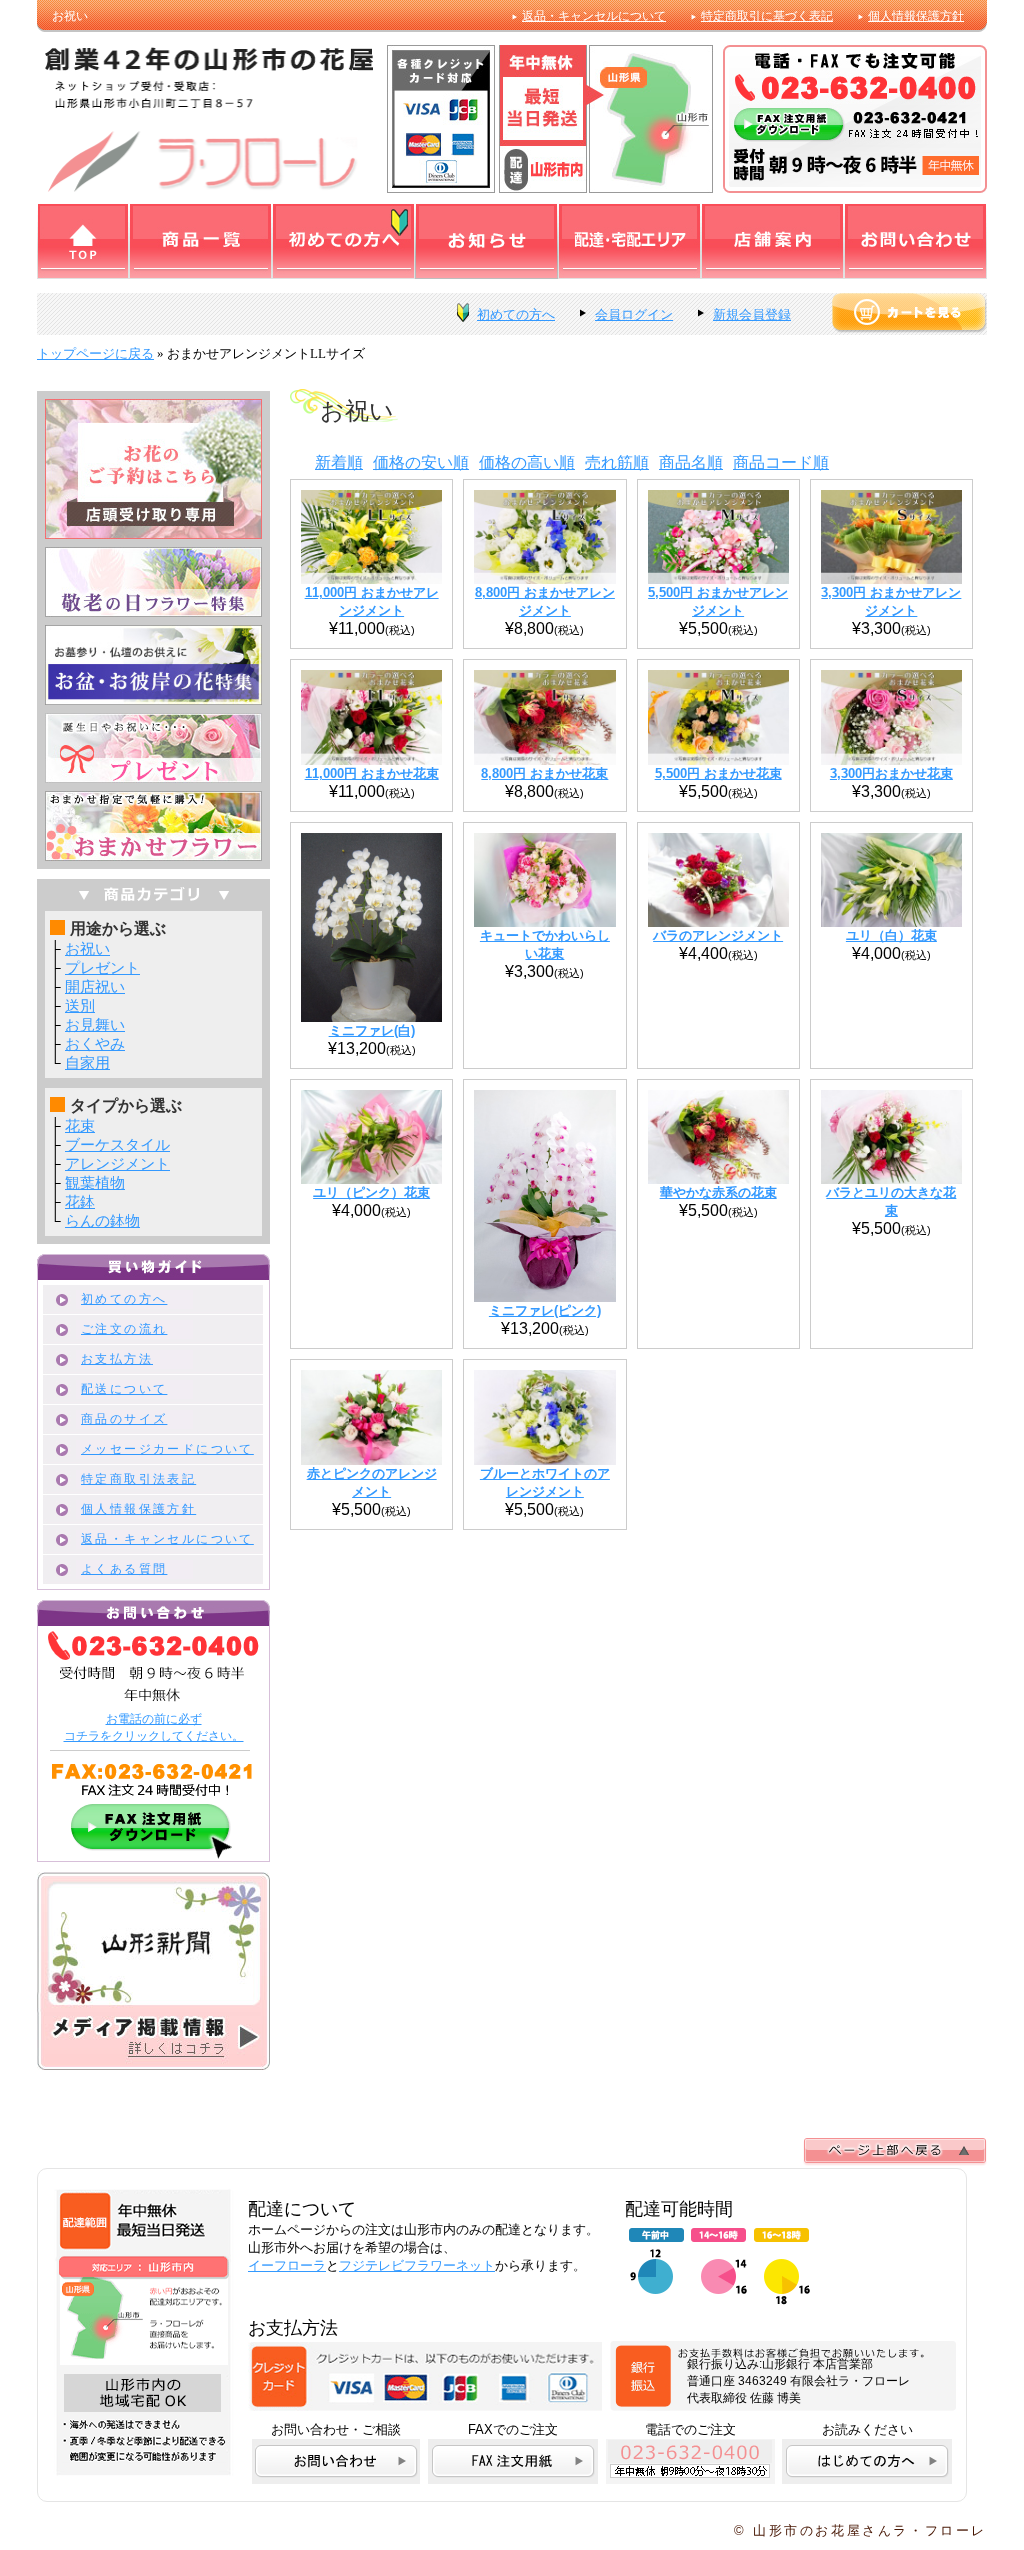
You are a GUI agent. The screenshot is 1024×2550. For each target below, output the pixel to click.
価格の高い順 (527, 462)
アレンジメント (117, 1163)
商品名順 (691, 462)
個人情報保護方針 (916, 16)
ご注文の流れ (124, 1329)
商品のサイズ (124, 1419)
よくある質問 (124, 1569)
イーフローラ (287, 2265)
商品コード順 (781, 462)
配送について (124, 1389)
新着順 (339, 462)
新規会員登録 (752, 314)
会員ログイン (634, 314)
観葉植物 (95, 1182)
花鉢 (80, 1201)
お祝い (87, 948)
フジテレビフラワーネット (417, 2265)
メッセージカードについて (167, 1449)
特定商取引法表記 (138, 1479)
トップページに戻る (95, 353)
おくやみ (95, 1043)
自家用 (87, 1062)
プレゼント (102, 967)
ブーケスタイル (117, 1144)
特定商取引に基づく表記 (767, 16)
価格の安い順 (421, 462)
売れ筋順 (617, 462)
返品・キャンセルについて (594, 16)
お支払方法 (117, 1359)
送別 (80, 1005)
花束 (80, 1125)
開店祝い (95, 986)
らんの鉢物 (102, 1220)
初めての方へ (516, 314)
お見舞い (95, 1024)
